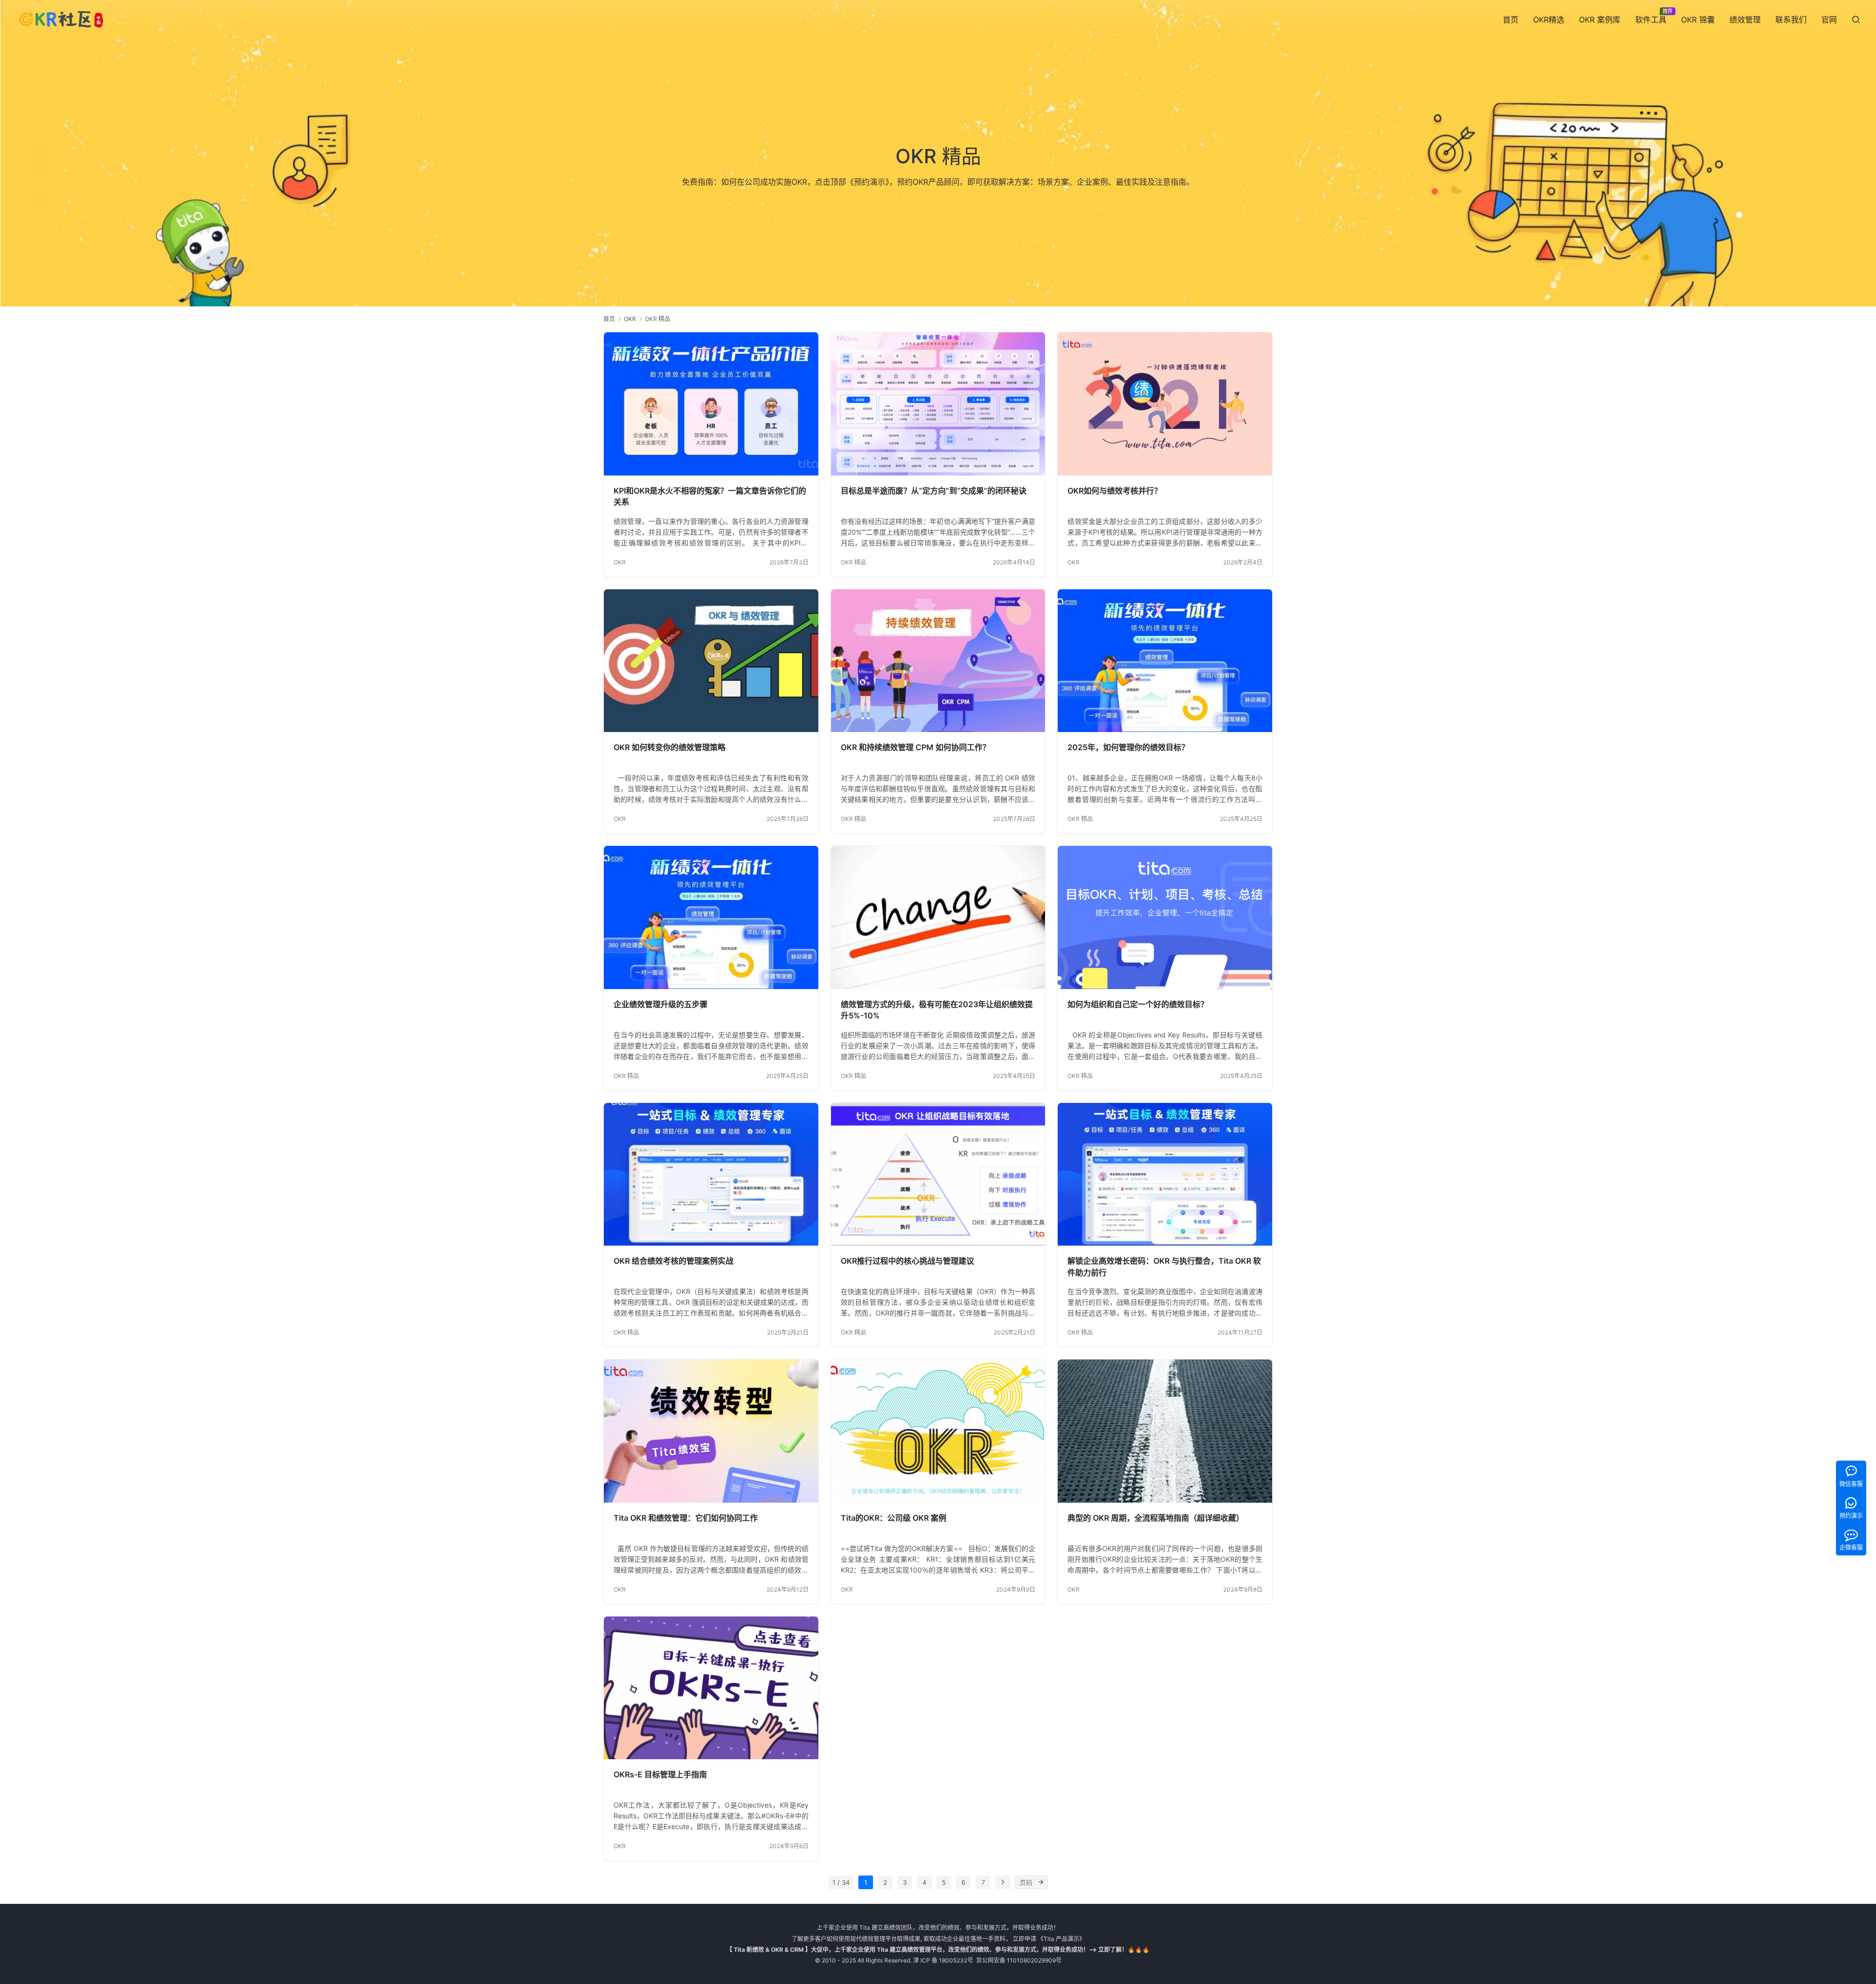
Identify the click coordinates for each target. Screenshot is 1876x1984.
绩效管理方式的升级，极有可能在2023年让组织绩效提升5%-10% (937, 1010)
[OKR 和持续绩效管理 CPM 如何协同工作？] (938, 661)
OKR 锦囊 (1698, 20)
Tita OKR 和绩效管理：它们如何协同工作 (686, 1518)
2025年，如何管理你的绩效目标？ (1128, 747)
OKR (620, 562)
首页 (1511, 20)
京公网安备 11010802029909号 (1019, 1960)
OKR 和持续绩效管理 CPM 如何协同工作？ (916, 747)
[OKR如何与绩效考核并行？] (1165, 404)
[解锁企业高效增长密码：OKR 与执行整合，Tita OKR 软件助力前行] (1165, 1174)
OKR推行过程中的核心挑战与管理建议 (907, 1261)
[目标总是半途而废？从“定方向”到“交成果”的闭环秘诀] (938, 404)
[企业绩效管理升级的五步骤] (711, 917)
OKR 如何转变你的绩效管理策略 (670, 747)
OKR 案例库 (1600, 20)
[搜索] (1856, 19)
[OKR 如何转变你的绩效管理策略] (711, 661)
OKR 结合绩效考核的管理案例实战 (673, 1261)
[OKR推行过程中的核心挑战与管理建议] (938, 1174)
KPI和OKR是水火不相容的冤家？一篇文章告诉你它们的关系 (710, 496)
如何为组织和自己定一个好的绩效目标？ (1138, 1004)
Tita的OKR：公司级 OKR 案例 (894, 1518)
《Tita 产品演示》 (1061, 1939)
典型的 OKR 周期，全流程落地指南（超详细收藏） (1156, 1518)
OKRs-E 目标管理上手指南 (660, 1774)
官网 (1829, 20)
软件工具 (1651, 20)
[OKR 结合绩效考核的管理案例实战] (711, 1174)
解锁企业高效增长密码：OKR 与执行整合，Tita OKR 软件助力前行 (1164, 1267)
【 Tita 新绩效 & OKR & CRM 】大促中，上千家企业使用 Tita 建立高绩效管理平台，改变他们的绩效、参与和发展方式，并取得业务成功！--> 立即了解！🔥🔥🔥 (938, 1950)
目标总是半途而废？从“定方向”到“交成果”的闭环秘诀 (934, 491)
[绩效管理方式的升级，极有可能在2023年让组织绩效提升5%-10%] (938, 917)
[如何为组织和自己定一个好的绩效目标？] (1165, 917)
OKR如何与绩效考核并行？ (1115, 491)
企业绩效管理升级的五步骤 (661, 1004)
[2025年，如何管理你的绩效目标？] (1165, 661)
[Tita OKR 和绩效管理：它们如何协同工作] (711, 1431)
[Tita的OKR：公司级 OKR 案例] (938, 1431)
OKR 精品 (853, 562)
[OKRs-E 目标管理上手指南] (711, 1688)
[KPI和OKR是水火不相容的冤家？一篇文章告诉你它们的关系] (711, 404)
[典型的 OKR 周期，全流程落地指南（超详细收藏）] (1165, 1431)
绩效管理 (1745, 20)
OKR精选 (1549, 20)
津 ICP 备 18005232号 (943, 1960)
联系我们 (1791, 20)
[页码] (1041, 1882)
